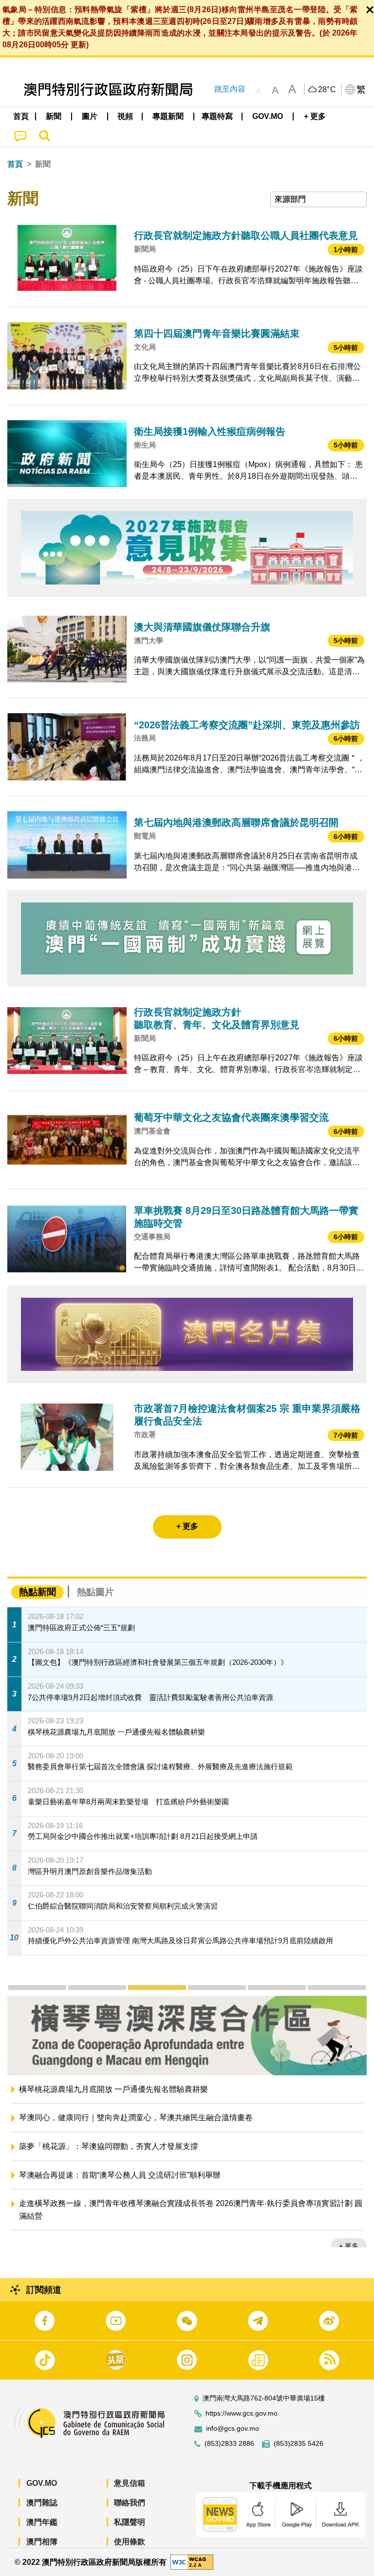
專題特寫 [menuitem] (217, 116)
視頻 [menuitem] (125, 116)
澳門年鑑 (42, 2522)
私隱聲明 (130, 2522)
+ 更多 (349, 2246)
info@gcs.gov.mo (233, 2429)
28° (327, 90)
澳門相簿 (42, 2542)
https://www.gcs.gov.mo (242, 2413)
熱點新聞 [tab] (37, 1592)
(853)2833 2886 (229, 2444)
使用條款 (130, 2542)
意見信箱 (130, 2483)
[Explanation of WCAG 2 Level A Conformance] (192, 2562)
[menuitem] (54, 117)
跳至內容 (230, 89)
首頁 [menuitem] (21, 116)
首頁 (15, 164)
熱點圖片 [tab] (95, 1592)
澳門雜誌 (42, 2503)
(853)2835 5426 (299, 2444)
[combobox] (318, 200)
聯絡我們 (130, 2503)
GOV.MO (42, 2483)
